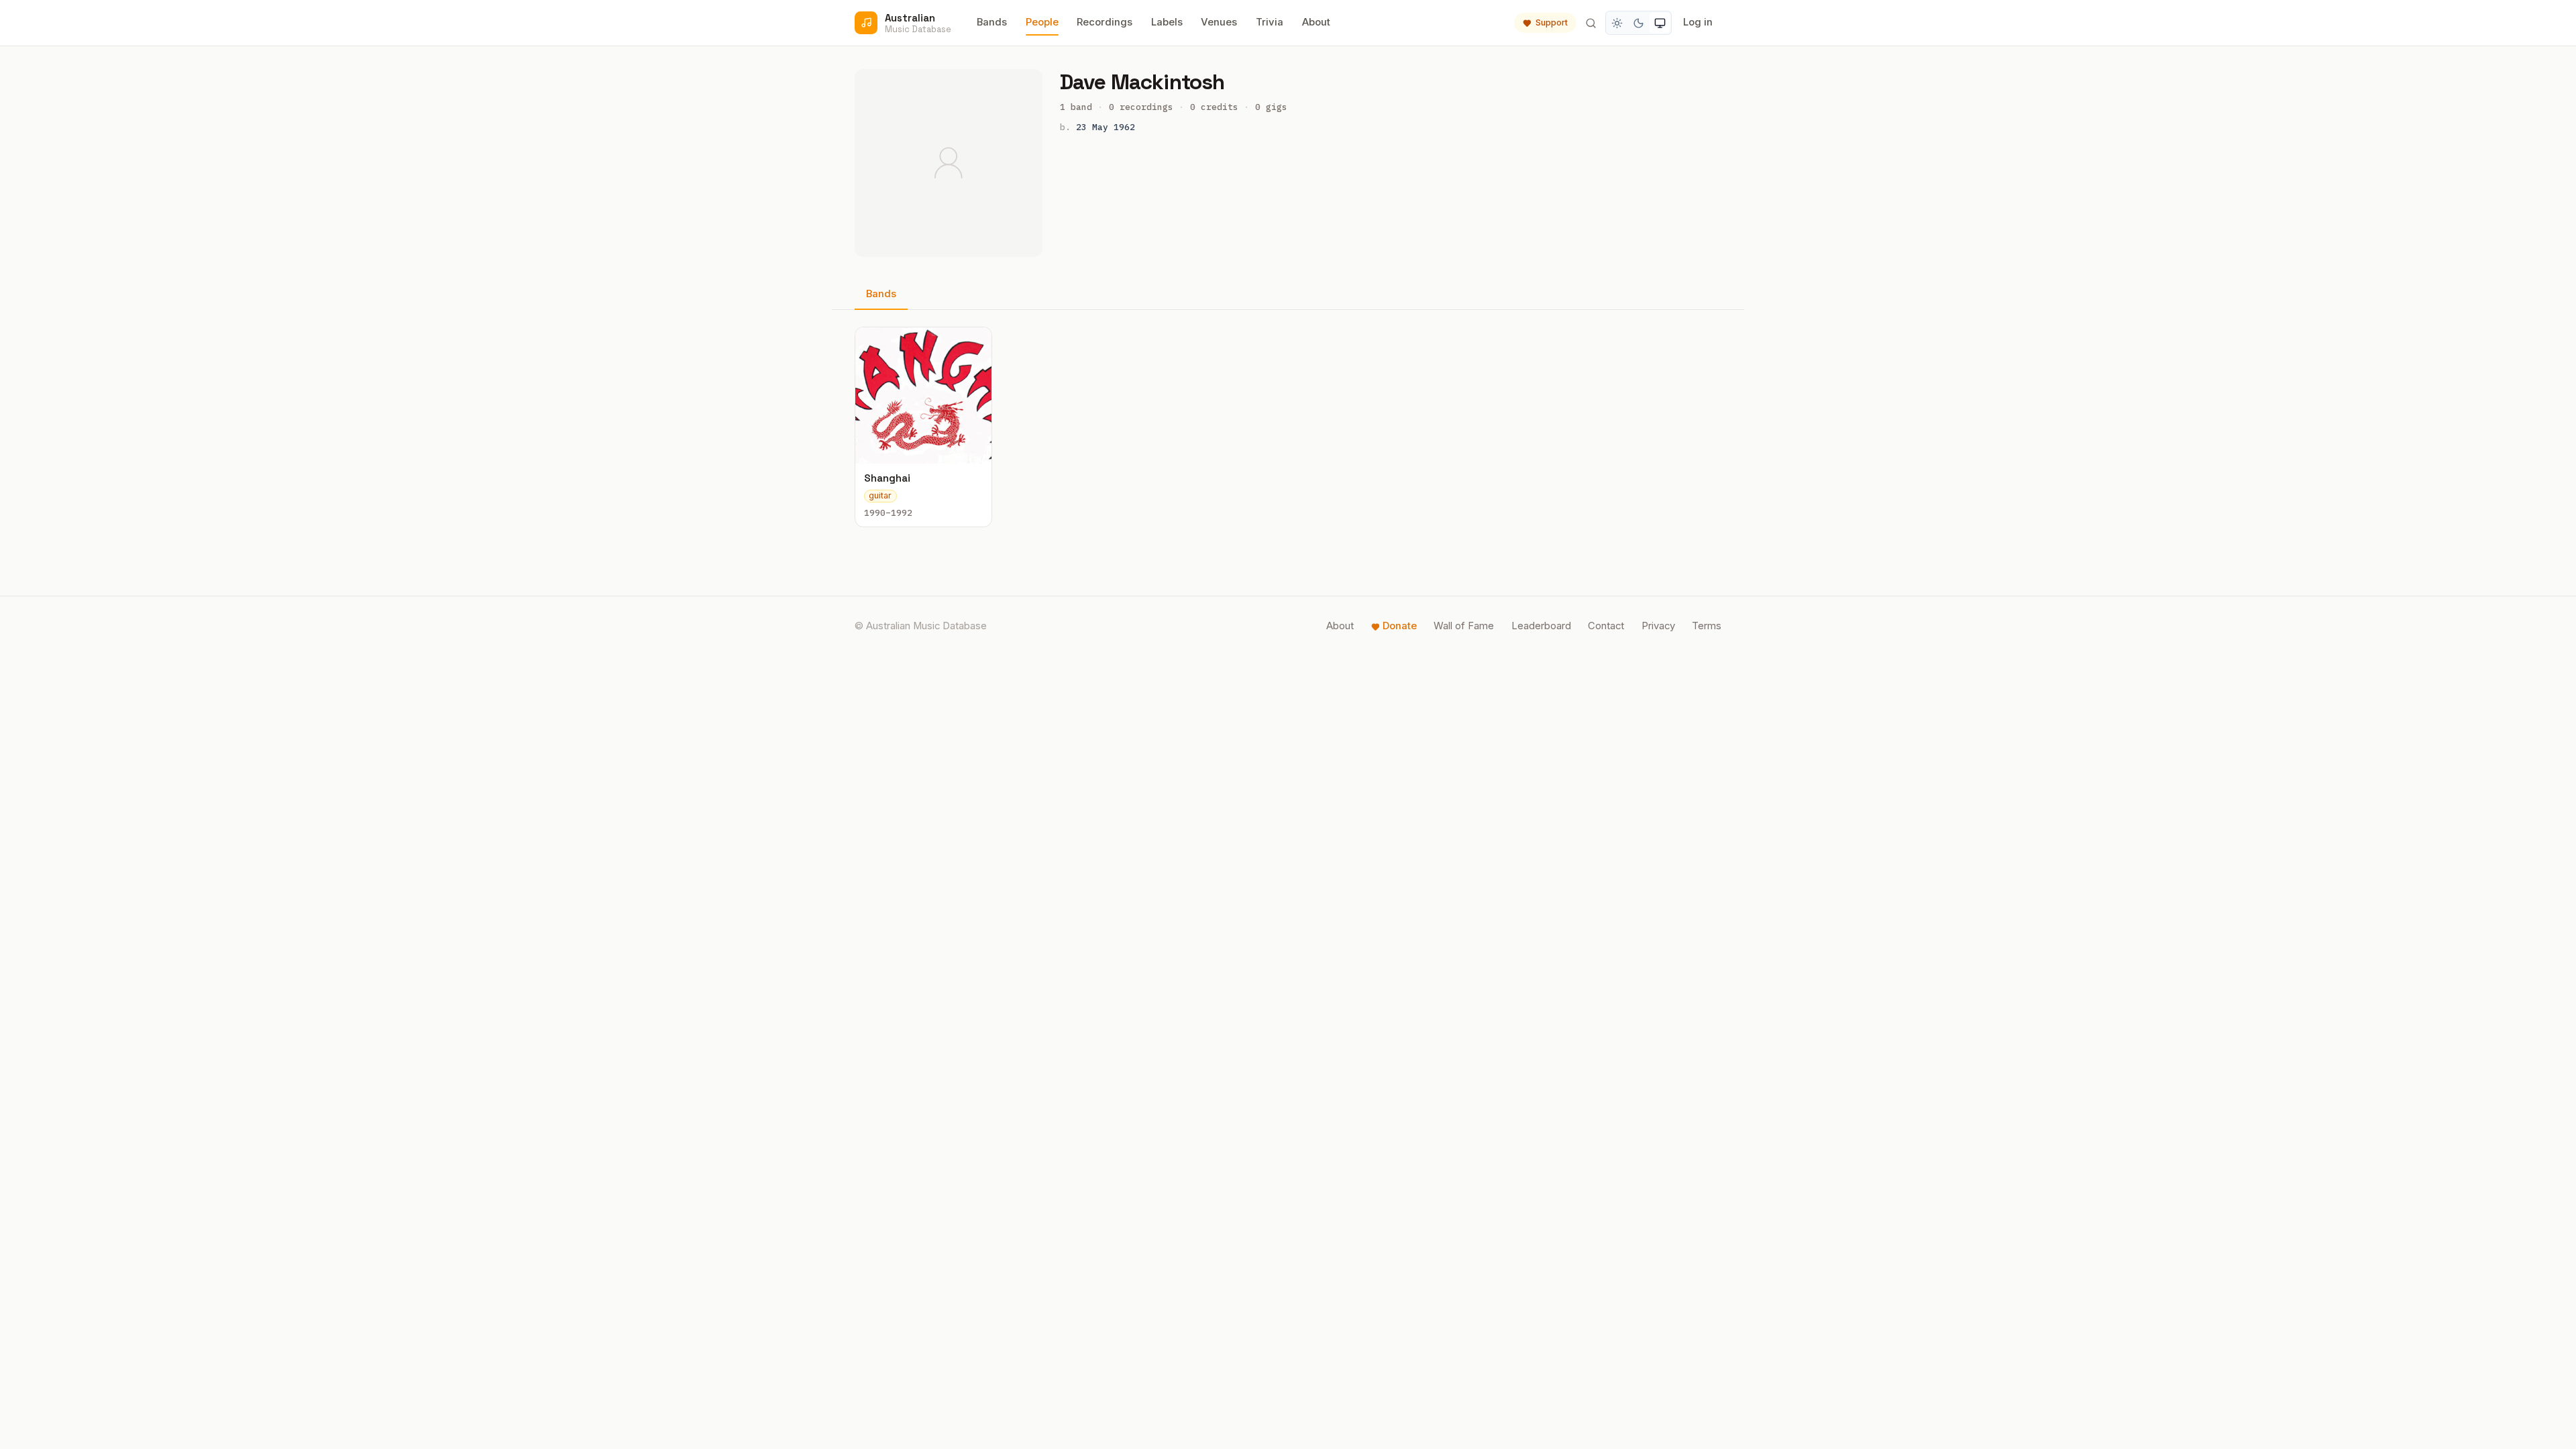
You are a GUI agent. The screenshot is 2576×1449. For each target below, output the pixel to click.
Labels (1167, 22)
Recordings (1105, 22)
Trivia (1270, 22)
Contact (1606, 626)
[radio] (1617, 23)
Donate (1400, 626)
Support (1552, 22)
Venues (1219, 22)
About (1316, 22)
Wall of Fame (1464, 626)
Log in (1698, 22)
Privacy (1658, 626)
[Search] (1591, 23)
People (1042, 22)
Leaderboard (1541, 626)
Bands (992, 22)
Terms (1707, 626)
